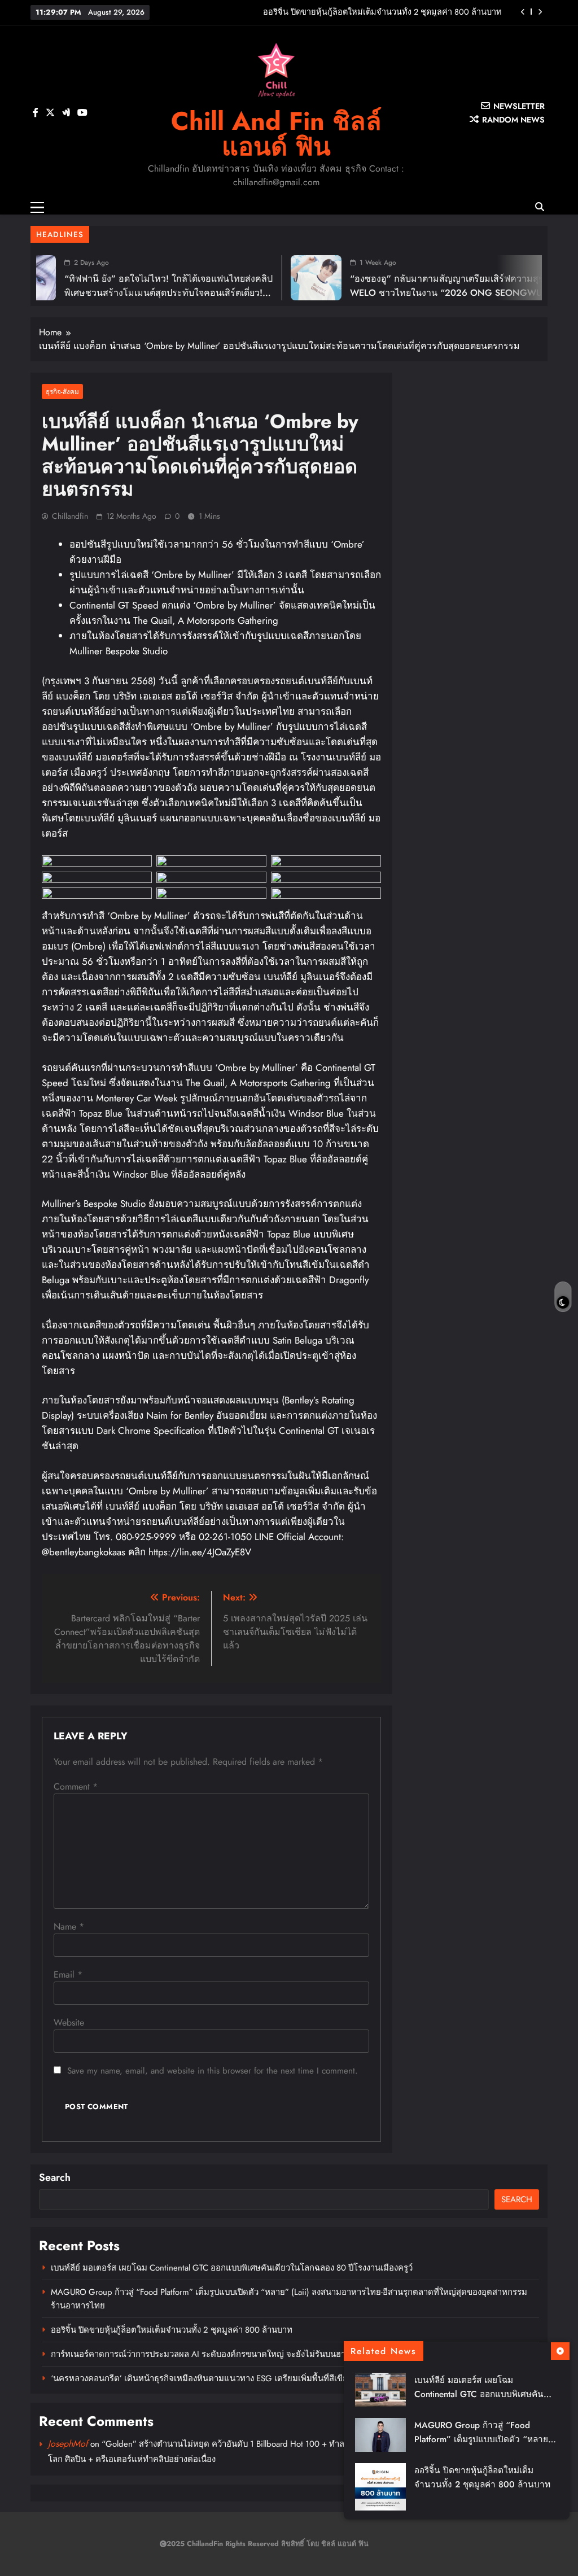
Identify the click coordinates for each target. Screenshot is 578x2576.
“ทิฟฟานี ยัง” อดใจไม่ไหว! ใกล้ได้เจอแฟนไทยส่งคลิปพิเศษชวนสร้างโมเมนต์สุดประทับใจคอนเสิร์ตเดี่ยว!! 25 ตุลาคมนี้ (115, 293)
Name (69, 1926)
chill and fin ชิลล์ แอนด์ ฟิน (276, 134)
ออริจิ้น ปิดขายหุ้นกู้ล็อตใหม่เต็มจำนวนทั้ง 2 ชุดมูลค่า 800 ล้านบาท (172, 2330)
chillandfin (70, 516)
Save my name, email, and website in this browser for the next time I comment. (213, 2071)
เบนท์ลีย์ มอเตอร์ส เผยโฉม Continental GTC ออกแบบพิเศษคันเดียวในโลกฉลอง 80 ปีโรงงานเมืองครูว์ (232, 2268)
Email (68, 1974)
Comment (76, 1786)
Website (69, 2022)
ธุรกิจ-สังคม (62, 392)
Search (55, 2177)
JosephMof (68, 2444)
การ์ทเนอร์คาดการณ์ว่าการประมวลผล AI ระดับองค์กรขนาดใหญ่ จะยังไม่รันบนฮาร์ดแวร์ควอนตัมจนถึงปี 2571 (344, 12)
